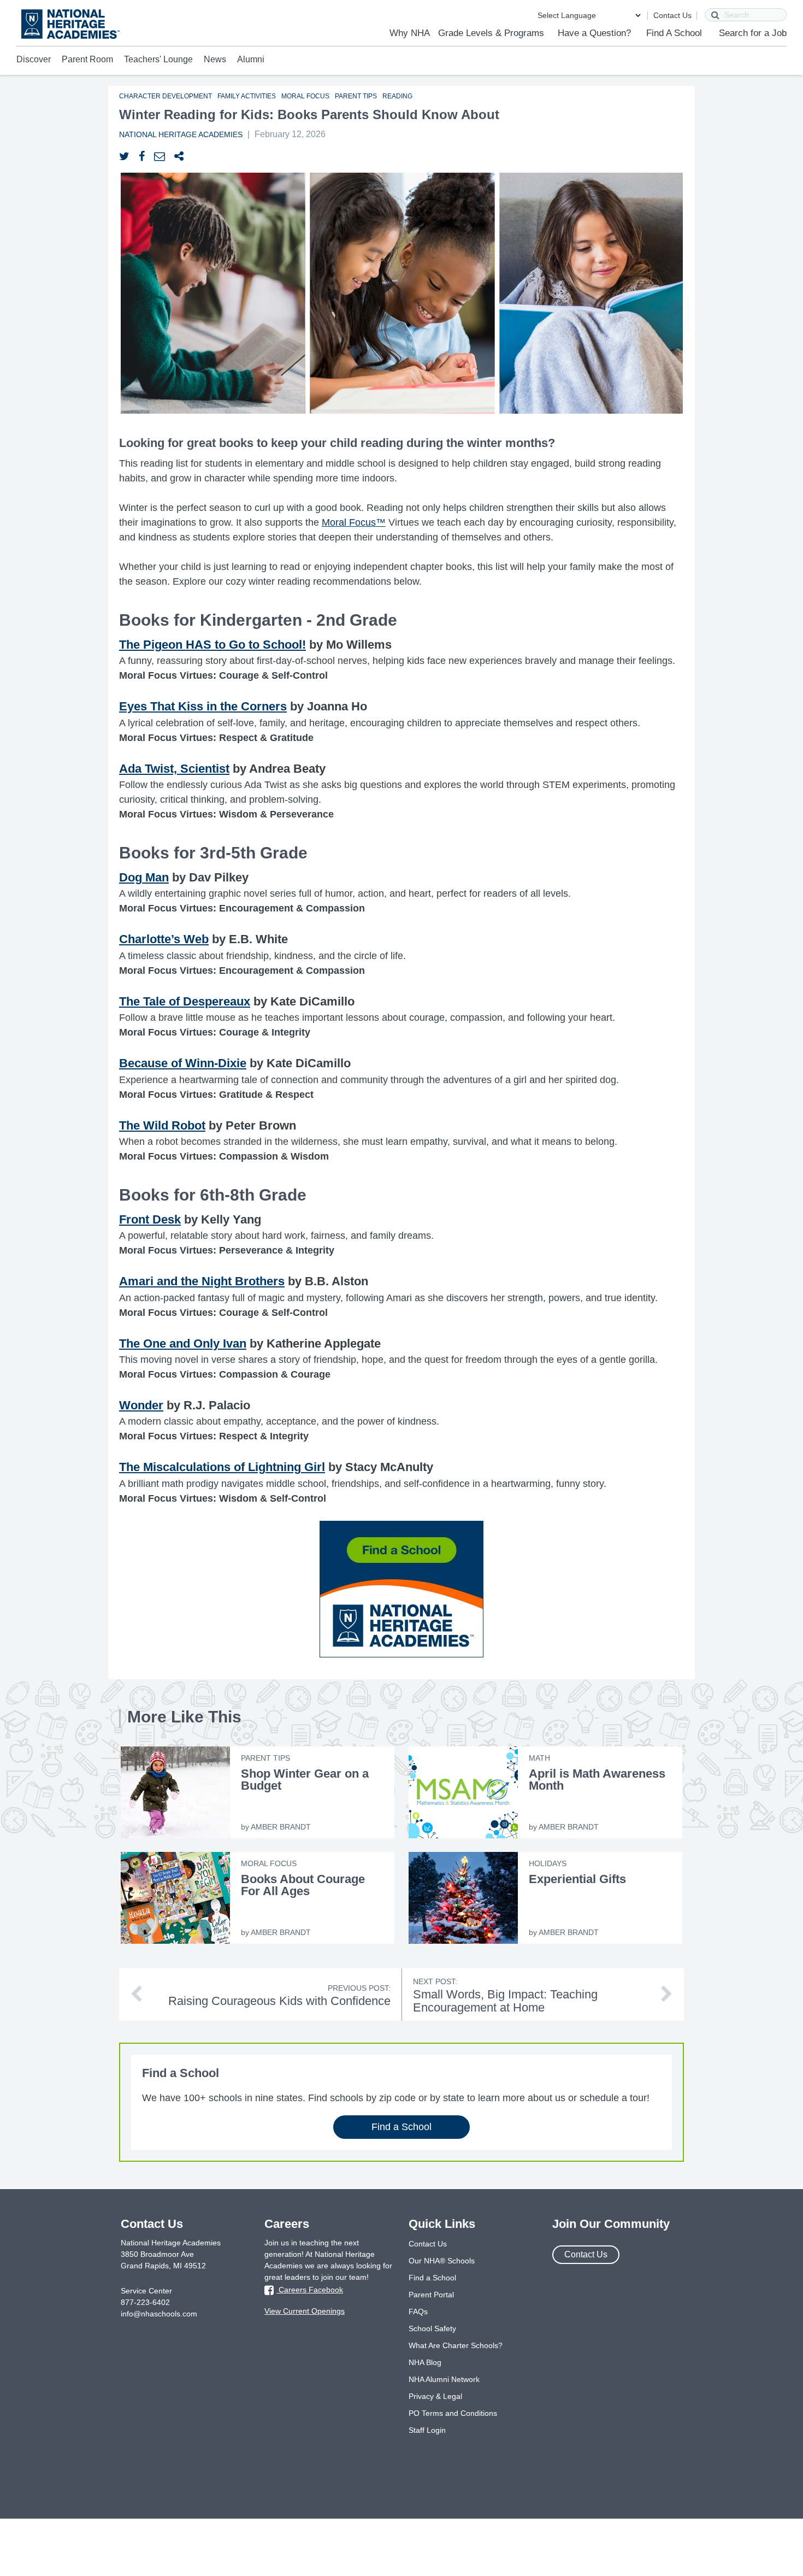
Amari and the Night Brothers (202, 1281)
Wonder (141, 1405)
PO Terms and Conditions (453, 2413)
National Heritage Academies (181, 134)
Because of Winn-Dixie (183, 1063)
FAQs (418, 2312)
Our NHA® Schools (442, 2261)
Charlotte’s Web (164, 939)
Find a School (401, 2127)
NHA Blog (425, 2362)
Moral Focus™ (354, 522)
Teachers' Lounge (158, 59)
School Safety (432, 2328)
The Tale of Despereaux (185, 1001)
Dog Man (144, 877)
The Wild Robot (162, 1125)
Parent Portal (431, 2295)
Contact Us (672, 15)
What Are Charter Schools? (456, 2345)
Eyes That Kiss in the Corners (203, 706)
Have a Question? (594, 33)
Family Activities (247, 96)
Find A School (674, 33)
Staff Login (427, 2430)
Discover (34, 59)
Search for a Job (753, 33)
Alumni (251, 59)
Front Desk (150, 1219)
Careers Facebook (310, 2290)
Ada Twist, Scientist (174, 769)
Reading (397, 96)
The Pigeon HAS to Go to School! (212, 645)
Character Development (166, 96)
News (215, 59)
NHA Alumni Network (444, 2379)
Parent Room (87, 59)
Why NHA (410, 33)
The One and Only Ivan (183, 1343)
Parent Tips (356, 96)
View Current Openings (305, 2311)
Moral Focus (305, 96)
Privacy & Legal (435, 2396)
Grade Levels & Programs (491, 33)
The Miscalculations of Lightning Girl (222, 1467)
